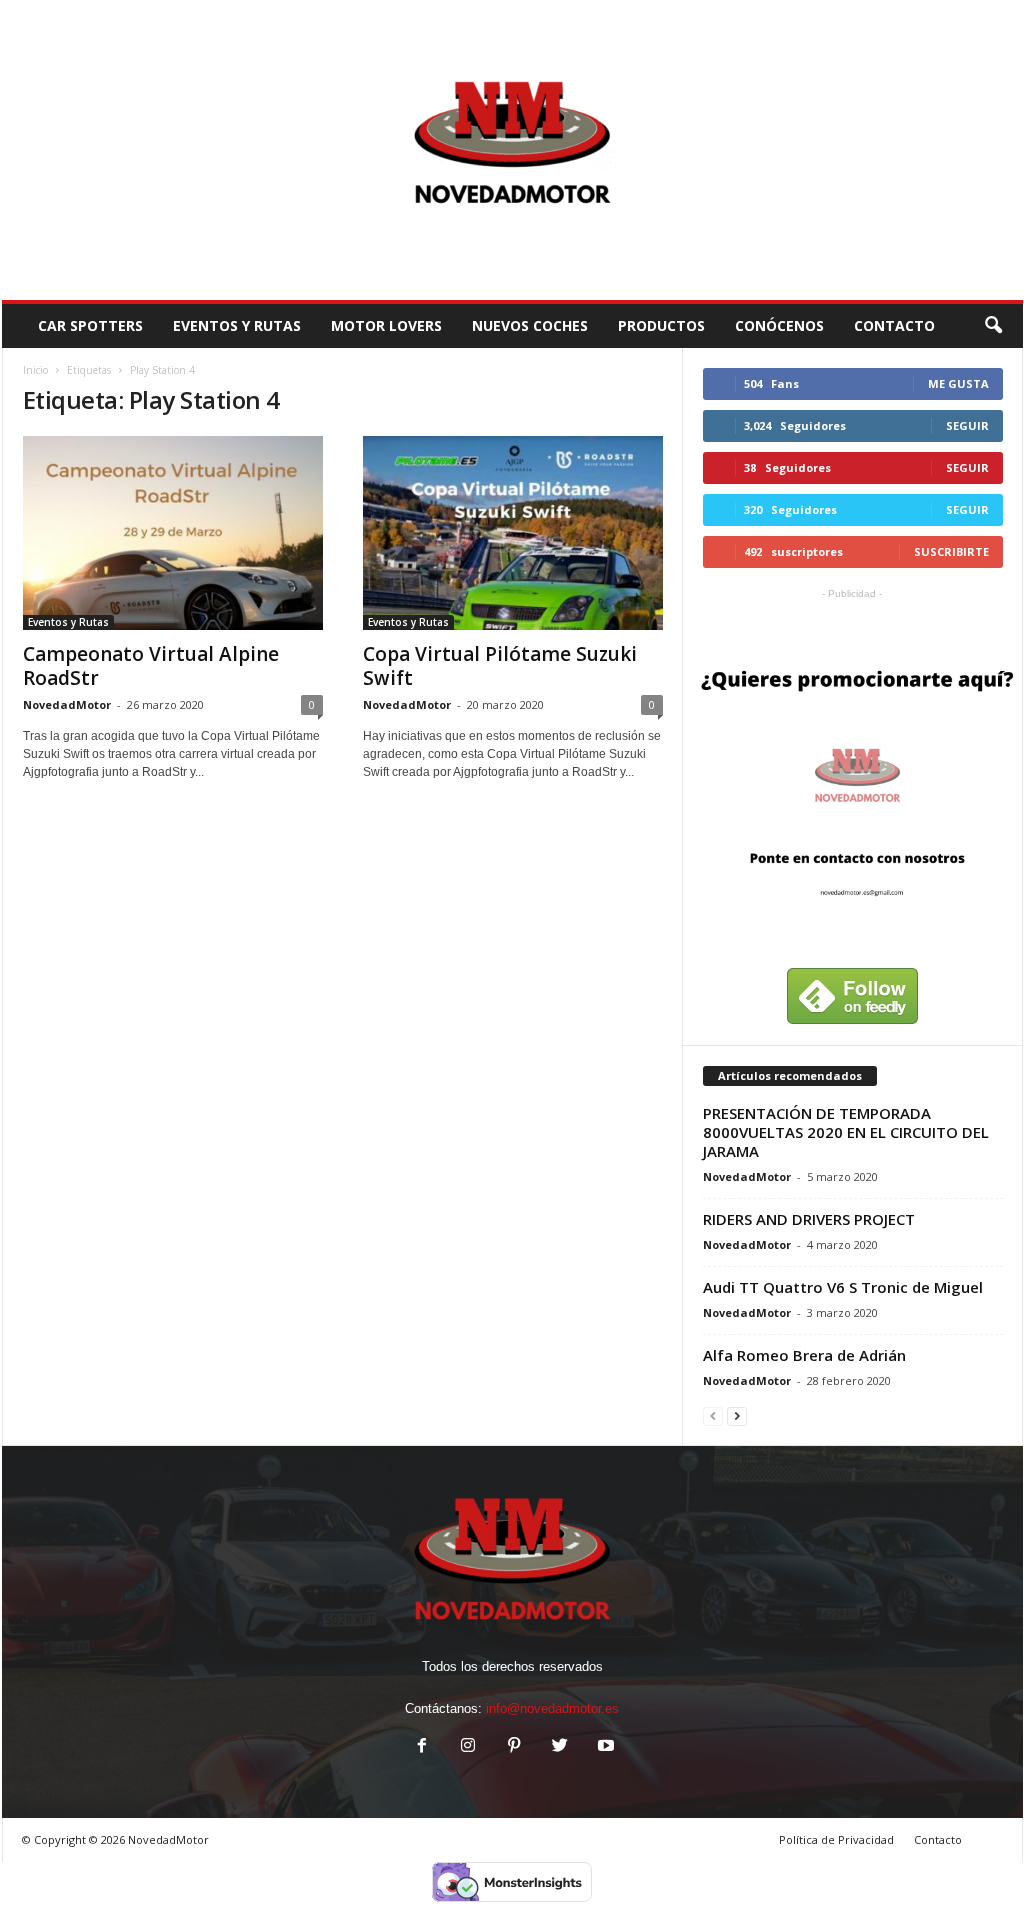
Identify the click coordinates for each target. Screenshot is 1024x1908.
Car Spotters (90, 325)
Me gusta (958, 383)
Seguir (967, 425)
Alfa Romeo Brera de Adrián (804, 1355)
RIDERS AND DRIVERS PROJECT (809, 1219)
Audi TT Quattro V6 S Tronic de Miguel (843, 1287)
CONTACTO (894, 325)
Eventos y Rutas (237, 325)
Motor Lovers (386, 325)
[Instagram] (468, 1747)
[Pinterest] (514, 1747)
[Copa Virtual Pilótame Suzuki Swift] (513, 533)
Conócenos (779, 325)
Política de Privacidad (836, 1839)
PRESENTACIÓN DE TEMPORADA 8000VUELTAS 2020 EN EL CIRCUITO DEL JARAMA (846, 1132)
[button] (993, 326)
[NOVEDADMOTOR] (512, 150)
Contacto (938, 1839)
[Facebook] (422, 1747)
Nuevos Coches (530, 325)
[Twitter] (560, 1747)
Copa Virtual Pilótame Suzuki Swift (500, 666)
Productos (661, 325)
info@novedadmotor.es (552, 1708)
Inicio (35, 370)
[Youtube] (604, 1747)
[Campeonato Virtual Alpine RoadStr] (173, 533)
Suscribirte (951, 551)
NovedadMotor (67, 704)
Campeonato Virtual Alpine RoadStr (151, 666)
